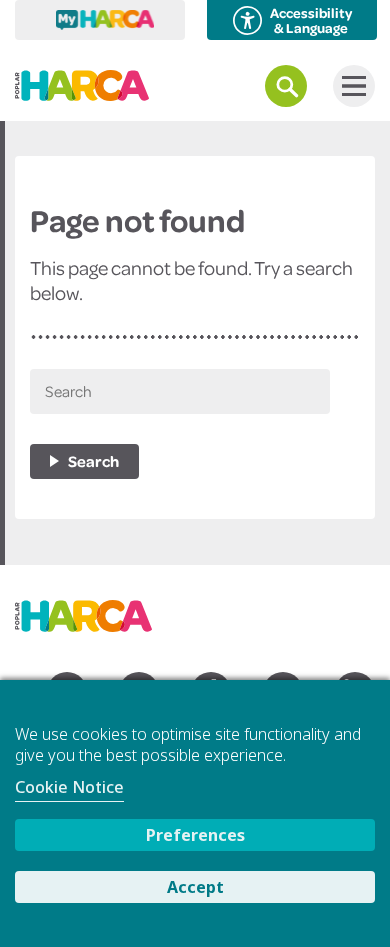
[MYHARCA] (100, 20)
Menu (354, 86)
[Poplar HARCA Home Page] (93, 609)
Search (93, 461)
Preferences (195, 835)
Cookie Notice (69, 787)
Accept (195, 887)
